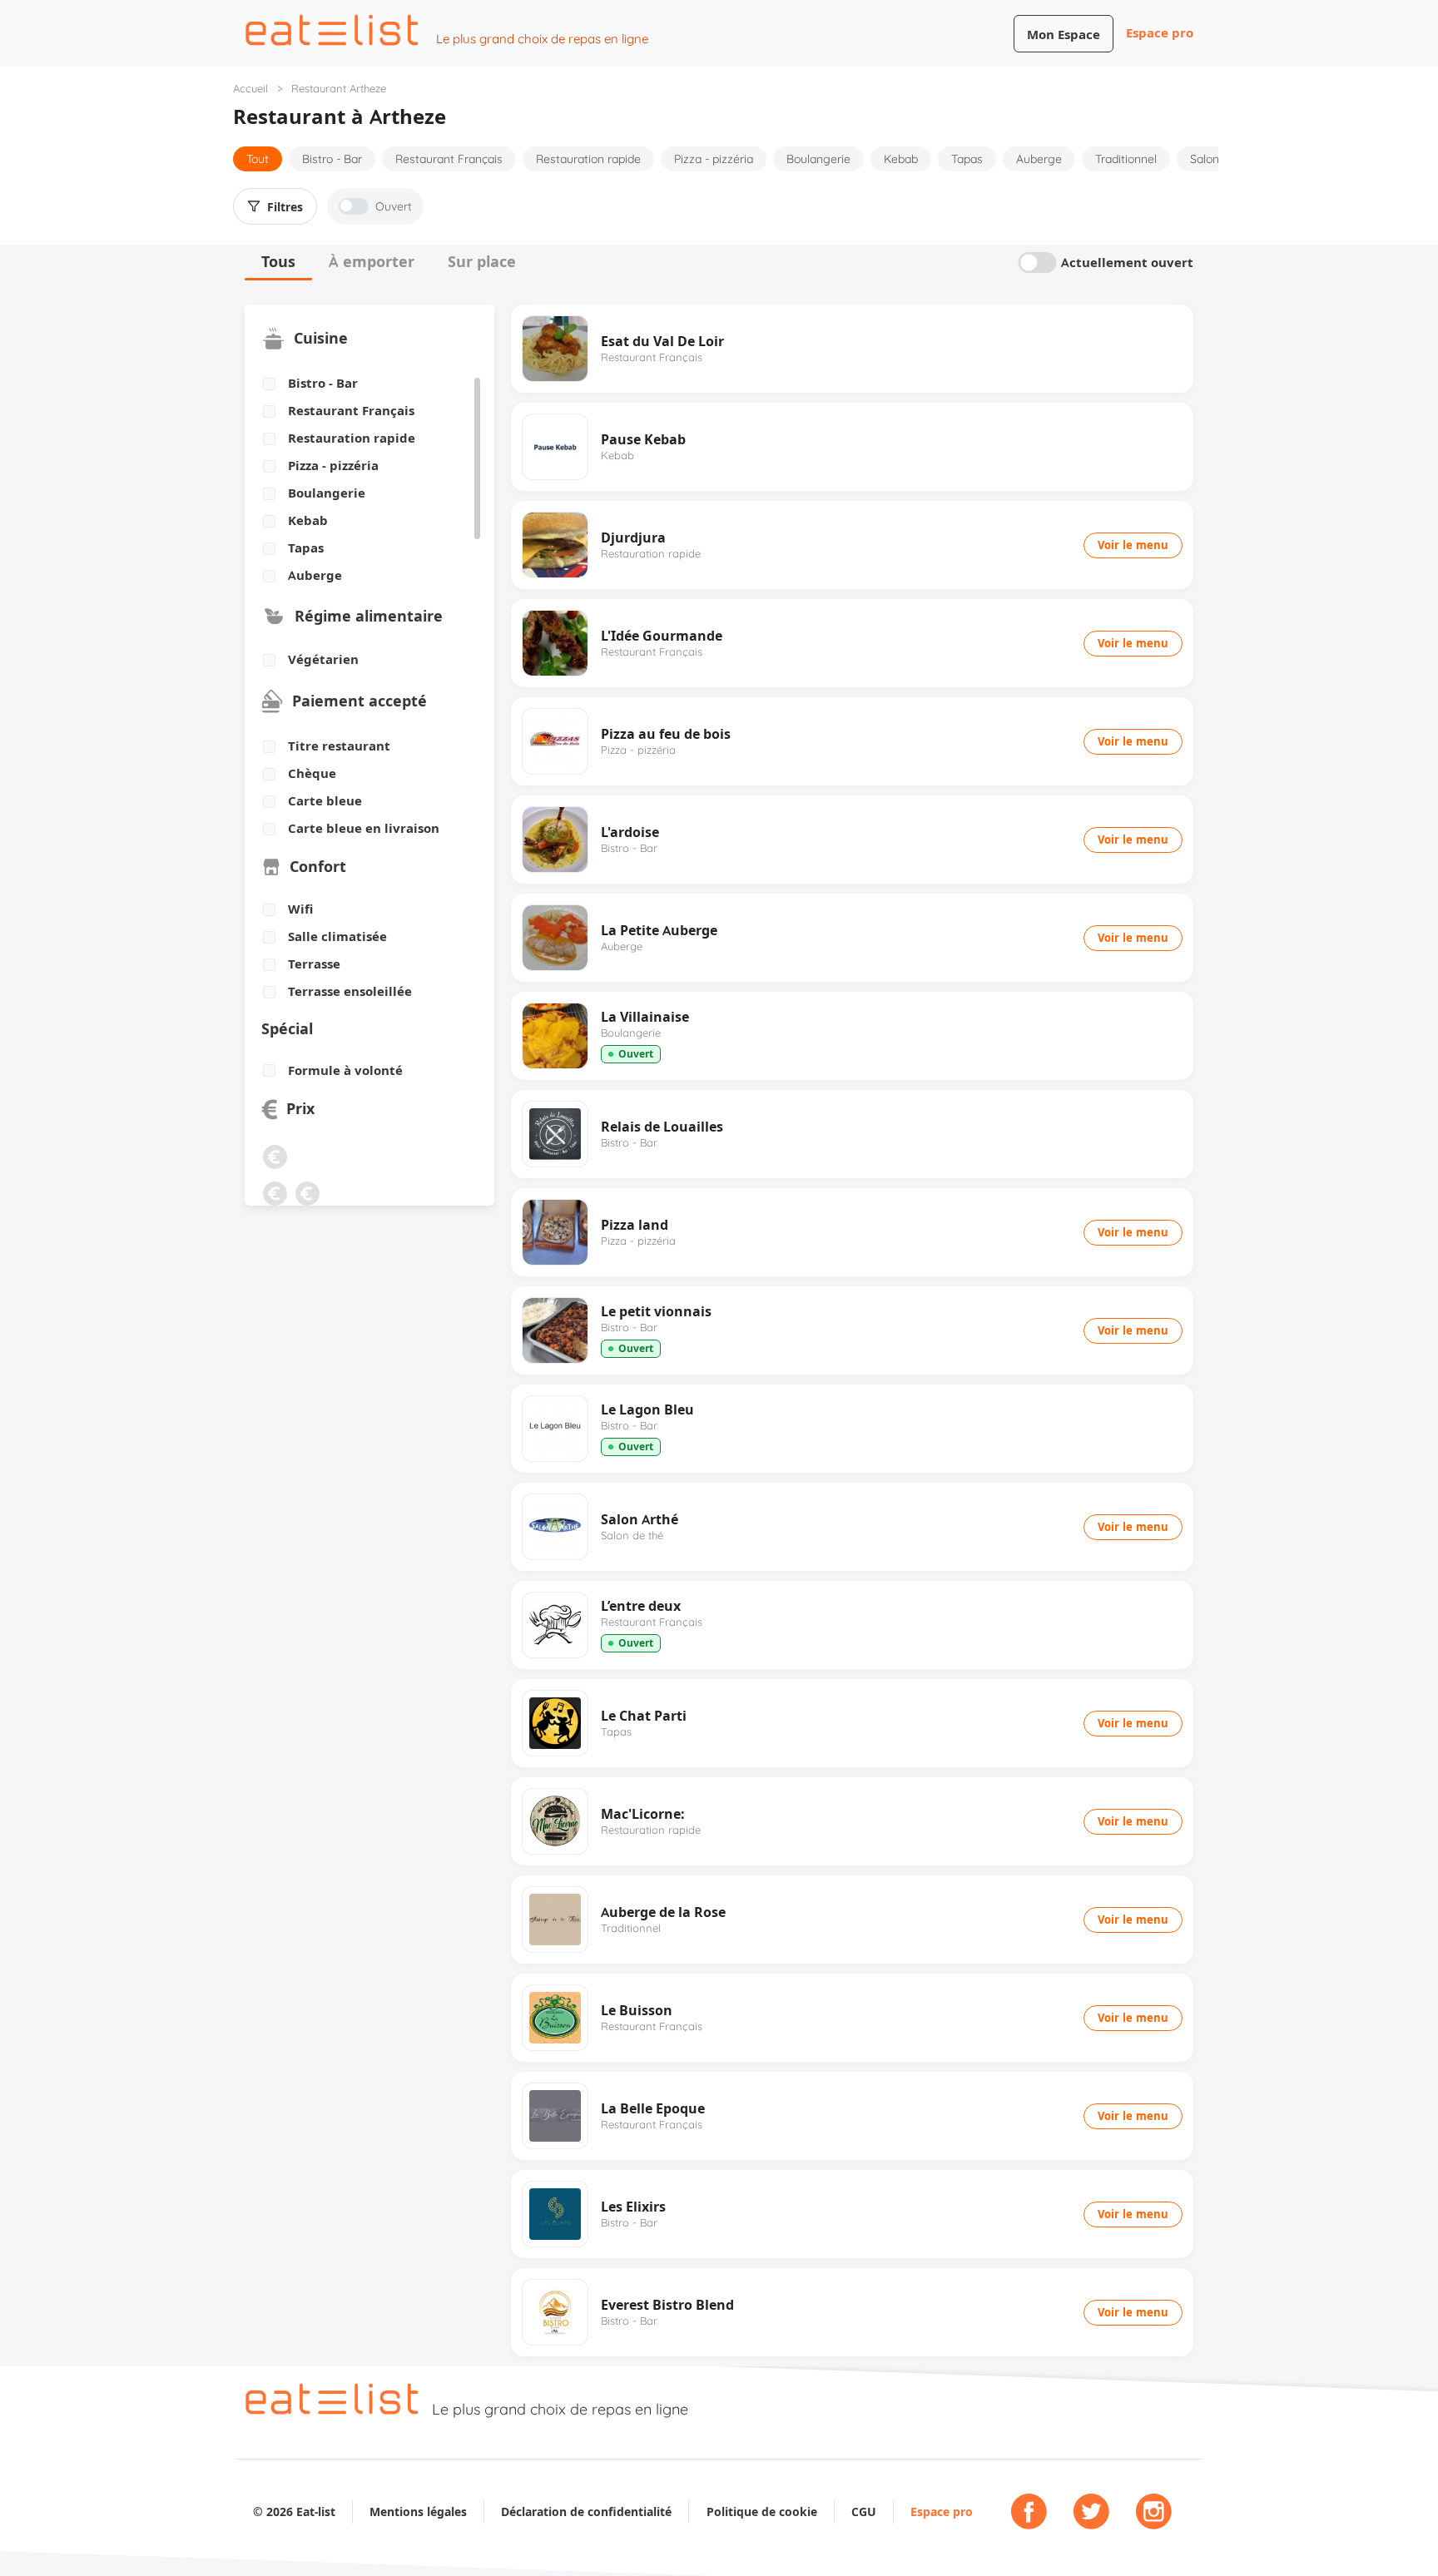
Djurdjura (633, 537)
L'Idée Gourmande (662, 636)
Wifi (300, 909)
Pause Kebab (643, 439)
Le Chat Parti (644, 1716)
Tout (258, 159)
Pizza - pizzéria (714, 159)
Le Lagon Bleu (647, 1409)
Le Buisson (637, 2010)
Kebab (901, 159)
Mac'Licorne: (643, 1814)
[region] (363, 480)
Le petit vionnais (656, 1311)
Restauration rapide (588, 159)
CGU (864, 2512)
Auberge (1039, 159)
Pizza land (635, 1225)
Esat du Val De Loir (662, 341)
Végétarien (323, 660)
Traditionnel (1126, 159)
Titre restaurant (339, 746)
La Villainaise (645, 1017)
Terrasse (314, 964)
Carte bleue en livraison (364, 829)
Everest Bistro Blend (667, 2305)
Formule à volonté (345, 1071)
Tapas (967, 159)
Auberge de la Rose (663, 1912)
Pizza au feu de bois (666, 734)
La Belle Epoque (653, 2108)
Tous (278, 262)
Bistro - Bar (332, 159)
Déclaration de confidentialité (586, 2512)
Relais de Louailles (662, 1127)
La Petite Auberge (659, 930)
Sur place (482, 262)
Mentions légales (418, 2512)
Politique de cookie (762, 2512)
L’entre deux (641, 1606)
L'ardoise (630, 832)
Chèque (312, 774)
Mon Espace (1064, 35)
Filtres (285, 207)
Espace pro (1160, 33)
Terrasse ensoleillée (350, 992)
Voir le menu (1133, 545)
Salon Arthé (640, 1519)
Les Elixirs (633, 2207)
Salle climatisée (337, 937)
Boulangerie (818, 159)
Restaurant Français (449, 159)
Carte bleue (325, 801)
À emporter (372, 262)
